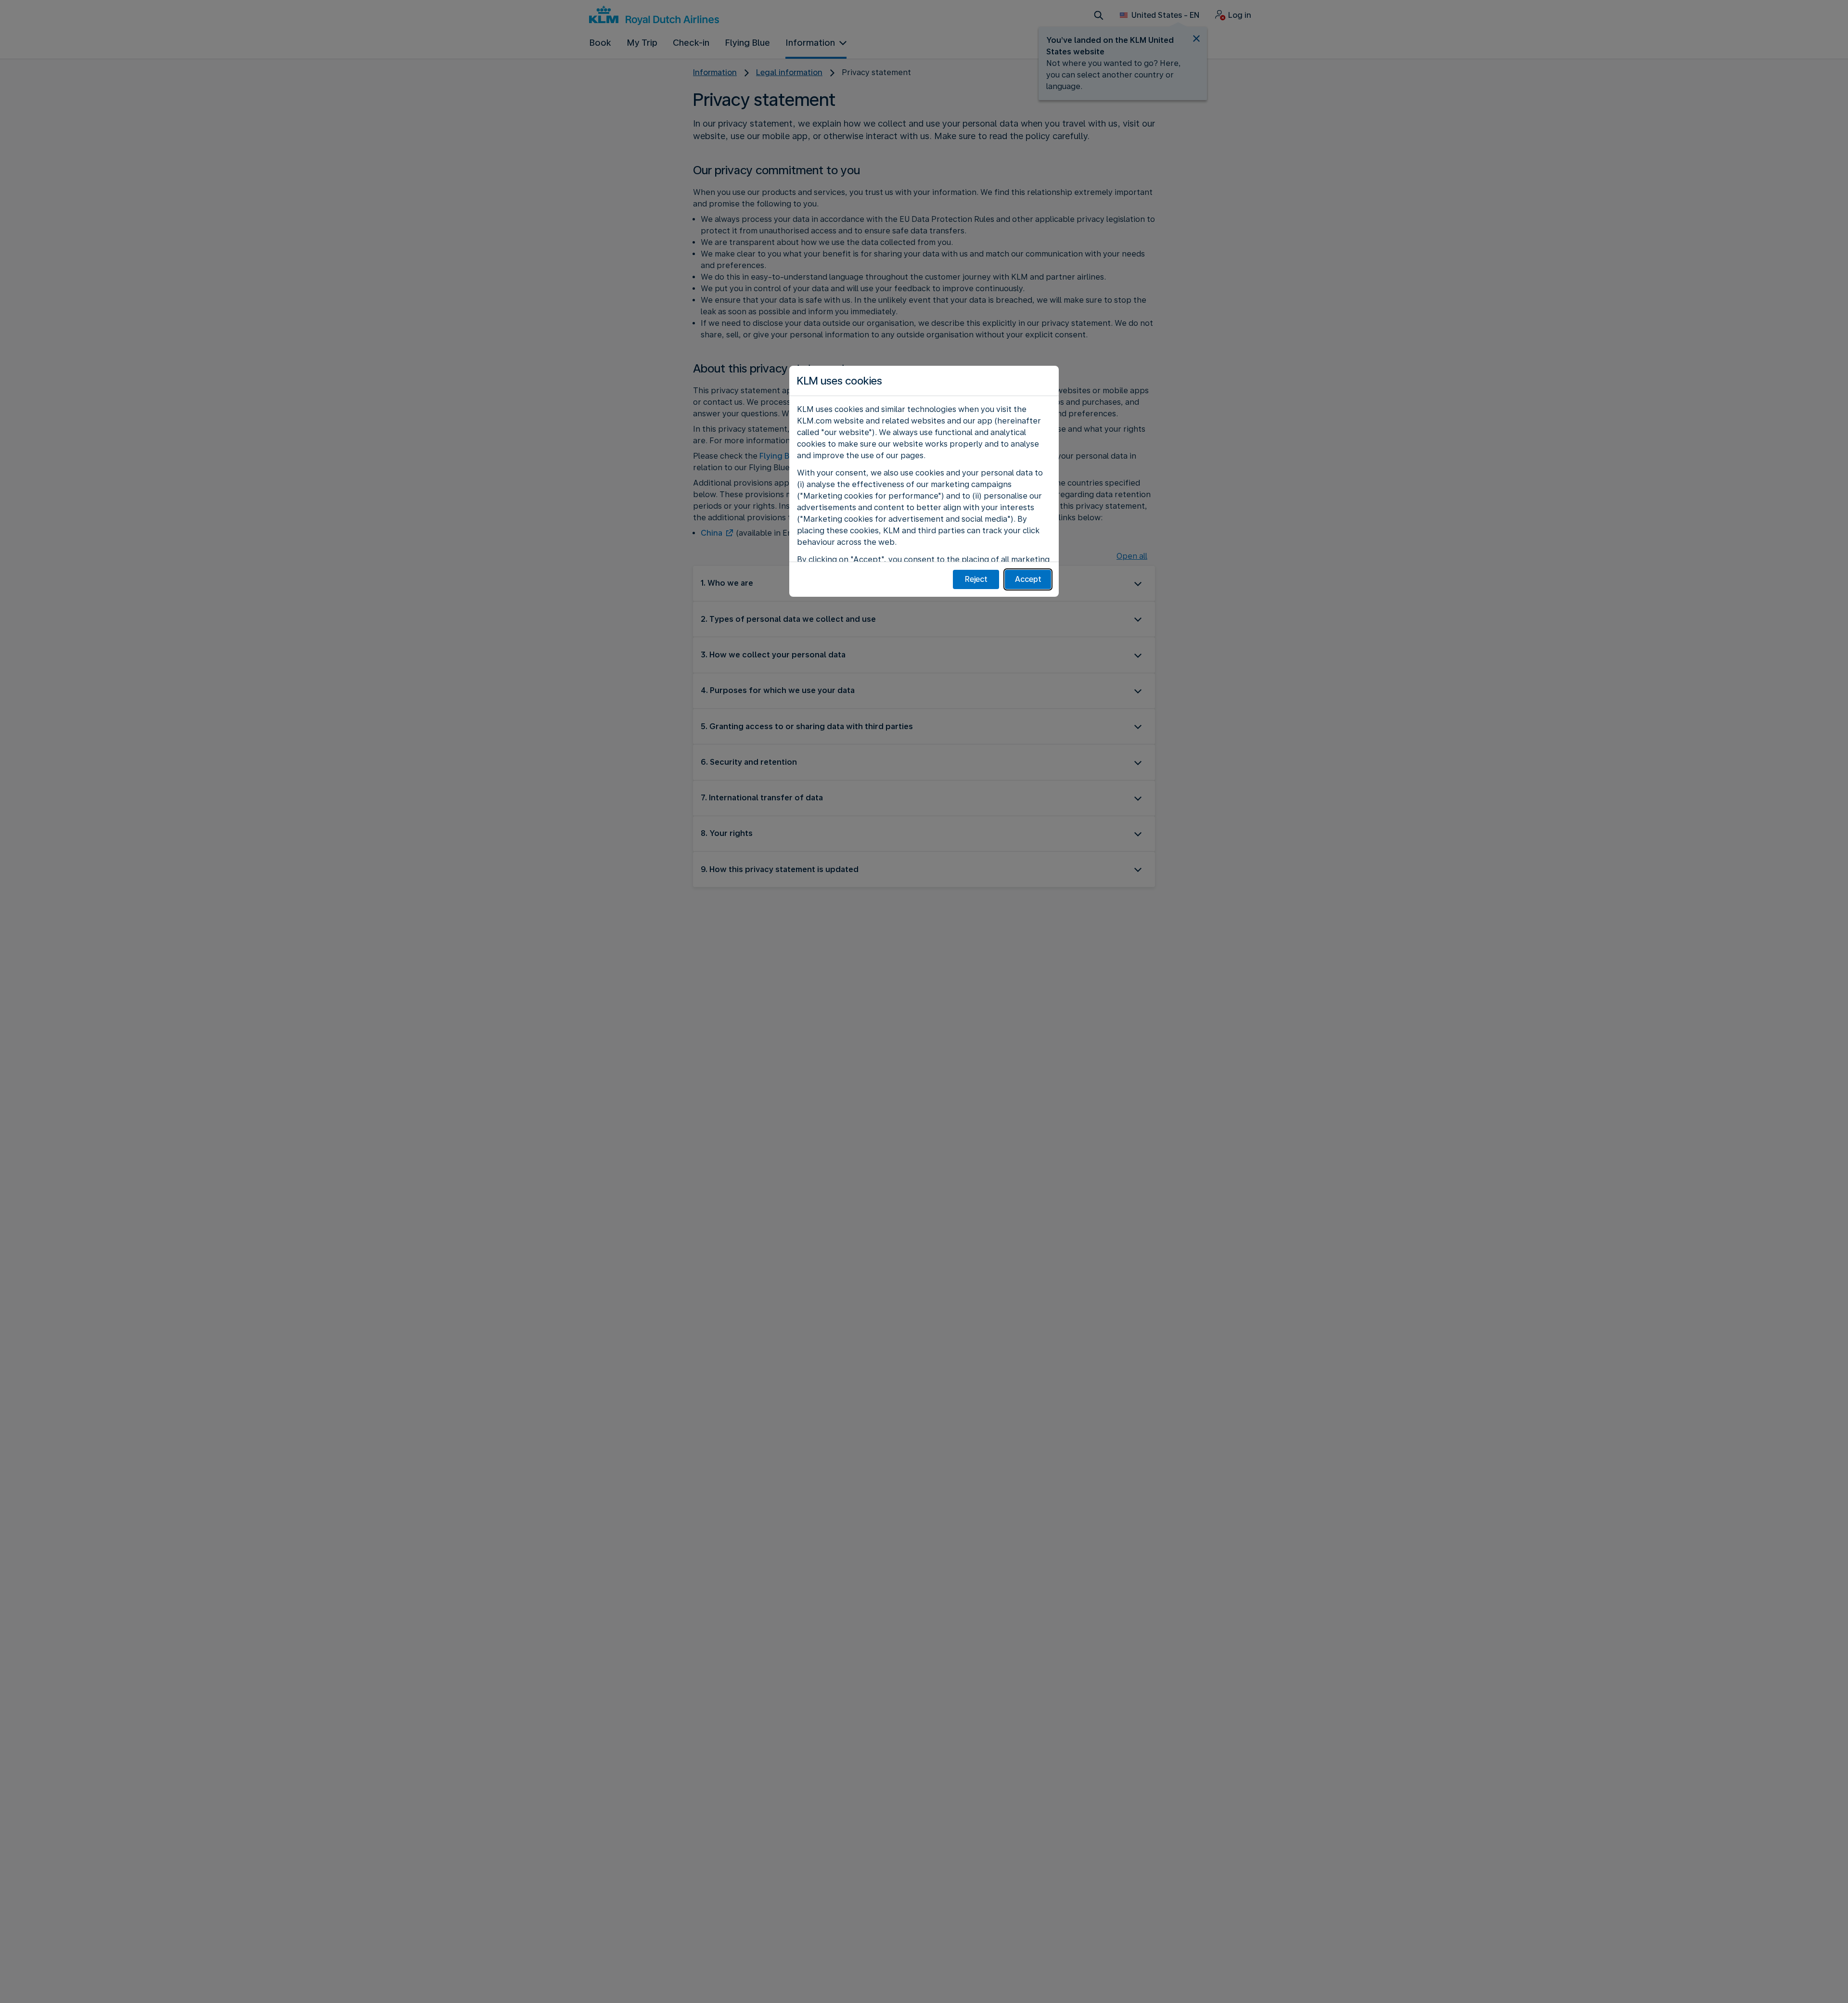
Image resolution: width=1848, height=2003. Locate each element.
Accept (1028, 579)
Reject (976, 579)
